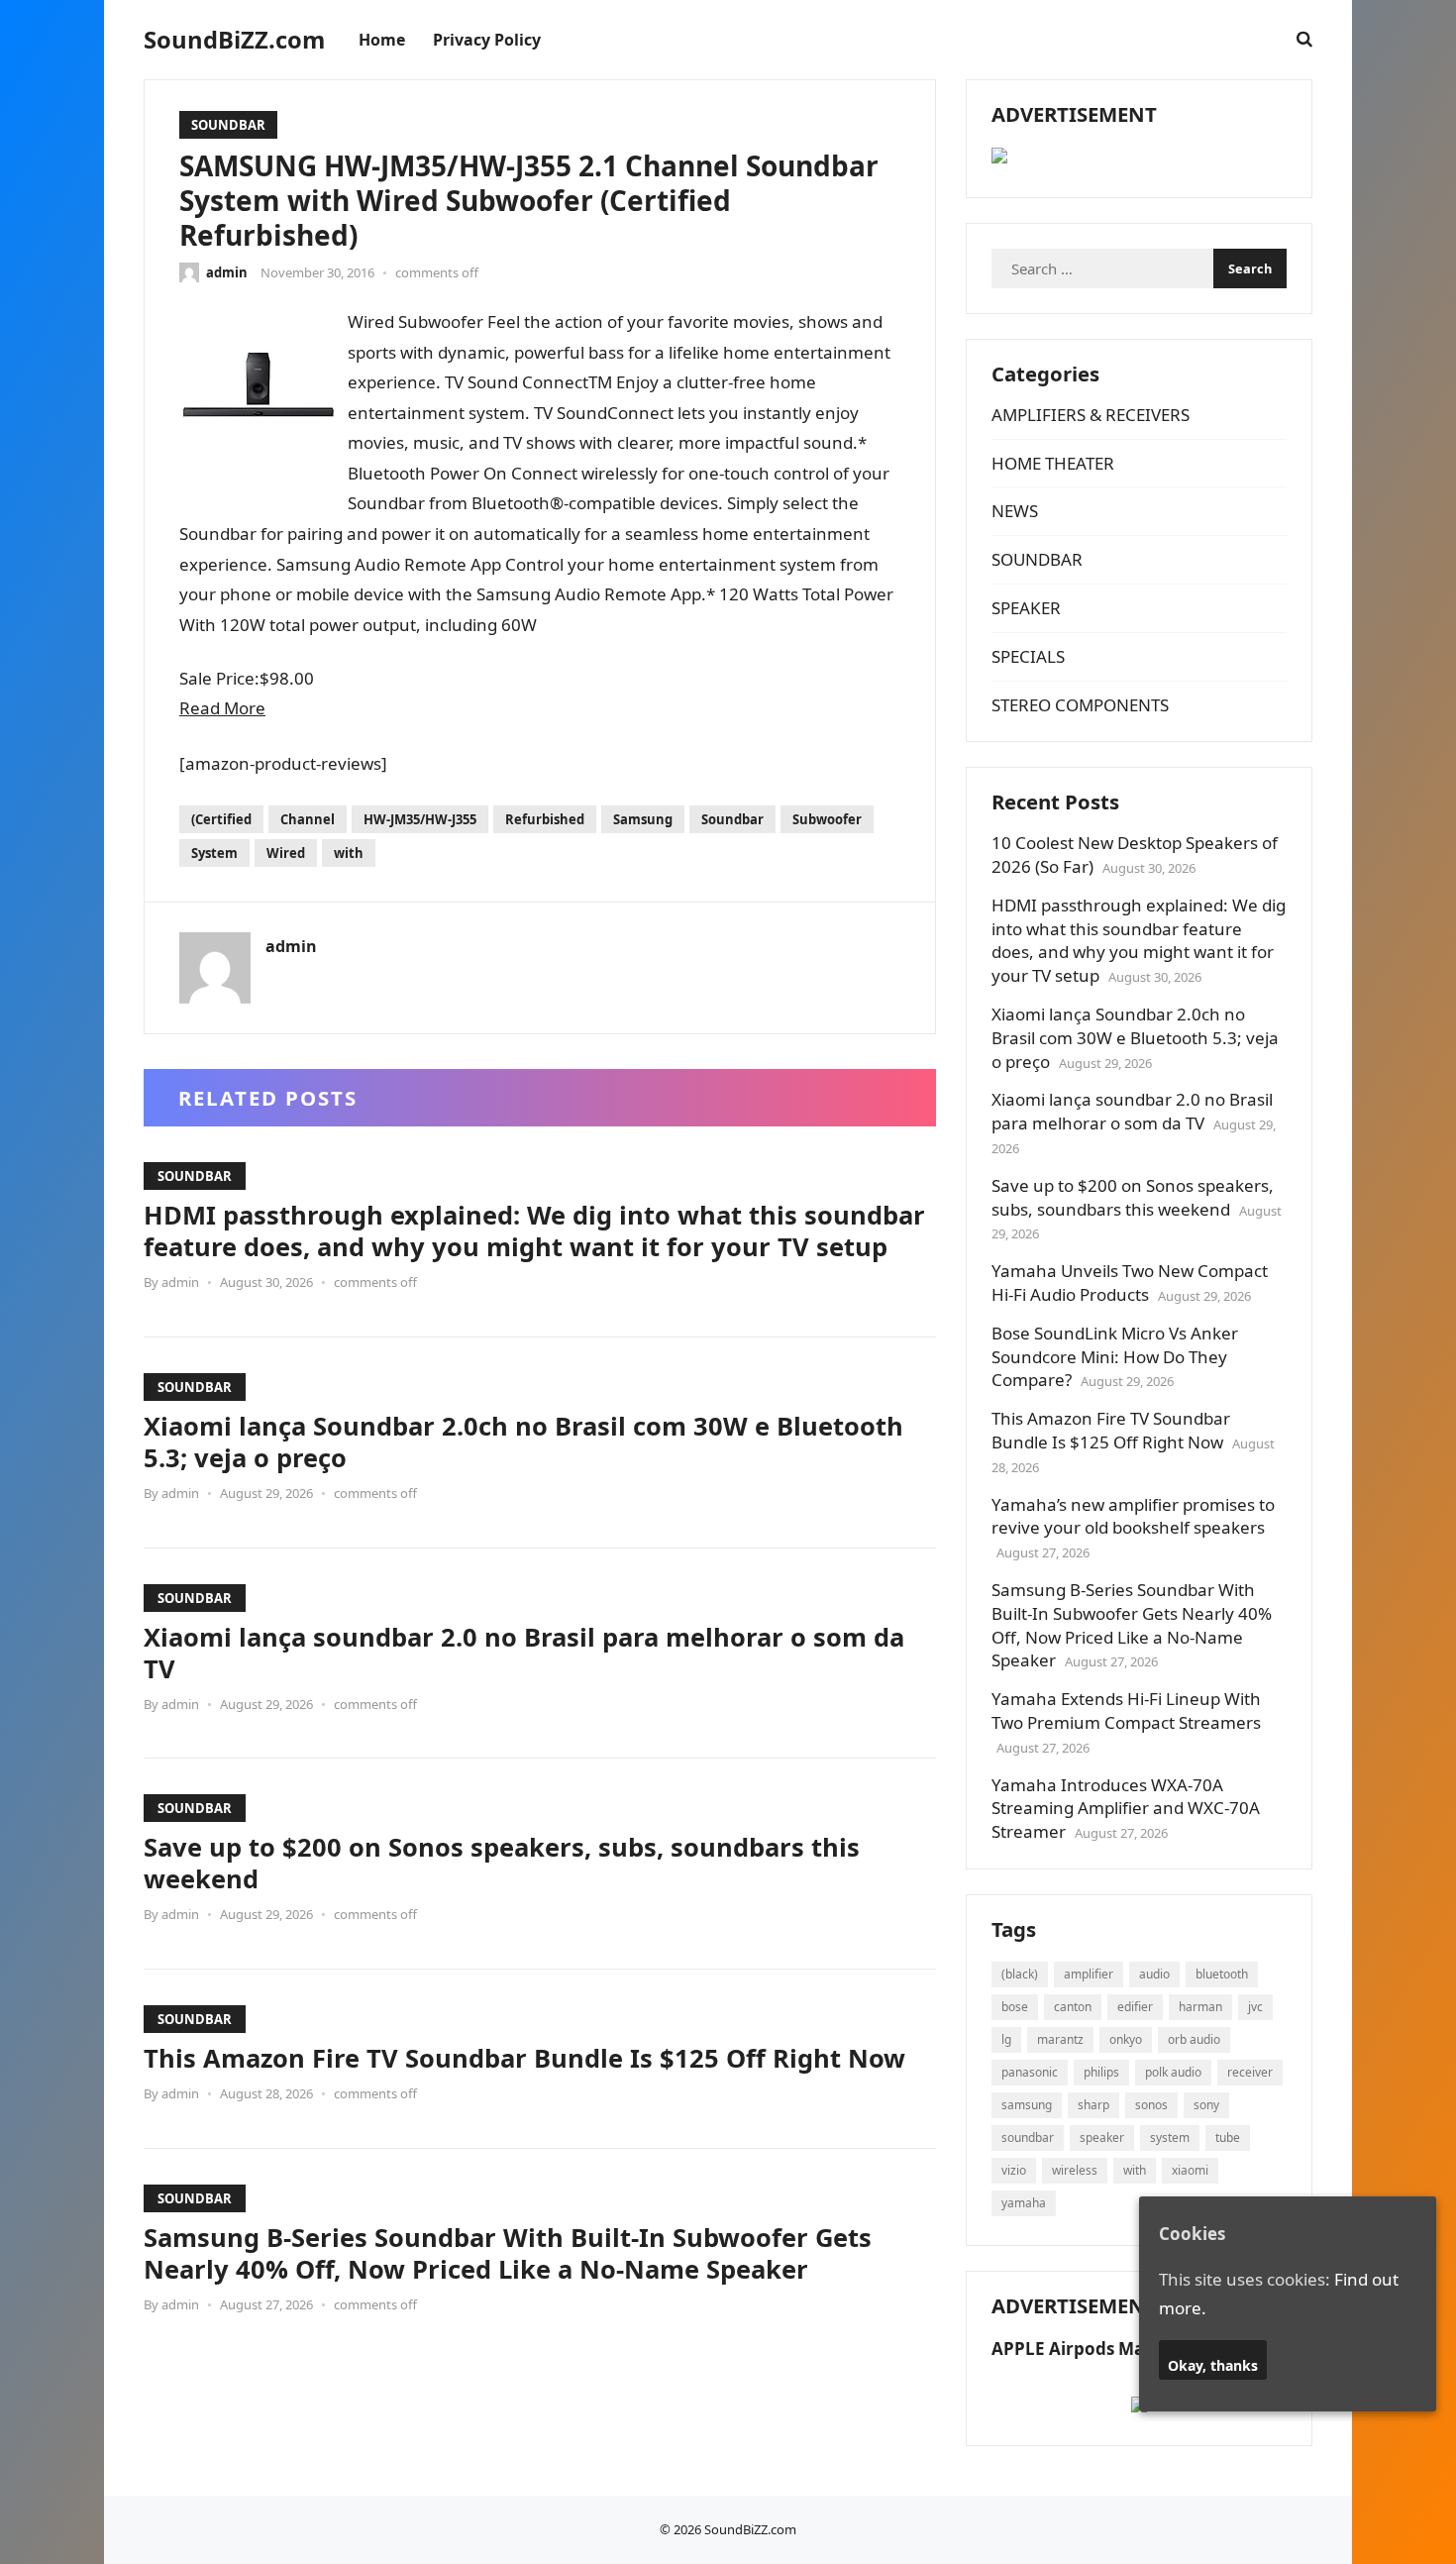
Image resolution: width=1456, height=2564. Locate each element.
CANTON (1073, 2007)
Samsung (643, 819)
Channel (308, 819)
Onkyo (1126, 2039)
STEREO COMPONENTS (1080, 705)
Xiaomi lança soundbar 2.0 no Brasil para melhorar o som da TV (524, 1653)
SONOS (1151, 2105)
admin (227, 272)
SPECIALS (1028, 656)
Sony (1206, 2105)
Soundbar (732, 819)
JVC (1255, 2007)
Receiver (1250, 2072)
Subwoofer (827, 819)
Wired (286, 853)
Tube (1228, 2137)
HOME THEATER (1053, 463)
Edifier (1135, 2007)
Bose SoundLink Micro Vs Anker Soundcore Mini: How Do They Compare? (1115, 1357)
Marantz (1060, 2039)
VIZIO (1014, 2170)
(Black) (1020, 1974)
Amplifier (1089, 1974)
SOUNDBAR (228, 125)
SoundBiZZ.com (234, 40)
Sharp (1093, 2105)
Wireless (1075, 2170)
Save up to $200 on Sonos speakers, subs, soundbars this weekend (502, 1863)
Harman (1200, 2007)
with (349, 853)
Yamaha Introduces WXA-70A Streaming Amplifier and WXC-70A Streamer (1126, 1809)
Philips (1101, 2072)
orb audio (1194, 2039)
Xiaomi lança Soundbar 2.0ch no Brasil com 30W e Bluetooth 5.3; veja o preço (523, 1442)
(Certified (221, 819)
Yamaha (1024, 2203)
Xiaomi (1190, 2170)
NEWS (1015, 511)
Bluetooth (1222, 1974)
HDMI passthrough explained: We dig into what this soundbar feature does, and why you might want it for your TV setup (534, 1230)
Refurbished (545, 819)
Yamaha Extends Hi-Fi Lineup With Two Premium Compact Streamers (1126, 1710)
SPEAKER (1026, 608)
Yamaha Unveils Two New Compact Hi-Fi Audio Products (1130, 1282)
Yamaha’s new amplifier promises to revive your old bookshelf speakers (1133, 1516)
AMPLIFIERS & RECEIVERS (1091, 415)
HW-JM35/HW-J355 (420, 819)
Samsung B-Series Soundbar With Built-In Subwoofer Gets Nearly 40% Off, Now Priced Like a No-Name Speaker (508, 2253)
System (214, 853)
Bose (1015, 2007)
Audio (1154, 1974)
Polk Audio (1173, 2072)
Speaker (1102, 2137)
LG (1006, 2039)
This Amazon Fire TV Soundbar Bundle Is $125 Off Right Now (524, 2058)
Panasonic (1030, 2072)
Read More (222, 708)
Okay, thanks (1213, 2364)
